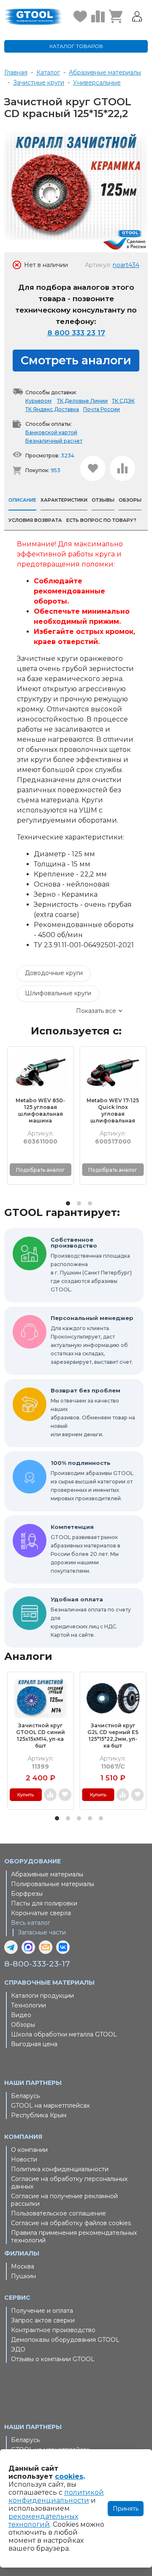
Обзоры (23, 2025)
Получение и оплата (42, 2311)
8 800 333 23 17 (76, 333)
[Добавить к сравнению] (122, 468)
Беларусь (25, 2096)
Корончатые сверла (41, 1913)
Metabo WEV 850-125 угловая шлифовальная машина (40, 1110)
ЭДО (18, 2349)
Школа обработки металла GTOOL (64, 2034)
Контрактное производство (53, 2330)
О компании (29, 2150)
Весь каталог (31, 1923)
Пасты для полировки (44, 1903)
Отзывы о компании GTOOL (53, 2359)
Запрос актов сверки (43, 2320)
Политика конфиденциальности (60, 2169)
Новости (24, 2159)
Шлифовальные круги (58, 993)
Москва (23, 2266)
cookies (69, 2476)
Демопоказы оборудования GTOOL (65, 2340)
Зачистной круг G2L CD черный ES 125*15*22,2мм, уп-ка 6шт (113, 1736)
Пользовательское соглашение (58, 2213)
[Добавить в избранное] (93, 468)
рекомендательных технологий (43, 2520)
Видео (21, 2015)
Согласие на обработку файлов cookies (71, 2223)
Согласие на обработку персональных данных (69, 2183)
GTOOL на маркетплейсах (50, 2106)
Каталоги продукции (42, 1996)
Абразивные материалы (47, 1874)
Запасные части (42, 1932)
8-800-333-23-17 (37, 1964)
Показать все (96, 1011)
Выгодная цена (34, 2044)
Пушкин (23, 2276)
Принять (126, 2509)
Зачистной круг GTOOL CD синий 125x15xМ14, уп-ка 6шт (41, 1736)
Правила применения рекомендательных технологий (74, 2237)
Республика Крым (39, 2115)
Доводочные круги (54, 973)
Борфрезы (27, 1894)
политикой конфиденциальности (56, 2496)
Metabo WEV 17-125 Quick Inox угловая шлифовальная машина (113, 1111)
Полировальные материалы (53, 1884)
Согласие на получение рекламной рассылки (64, 2200)
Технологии (28, 2005)
